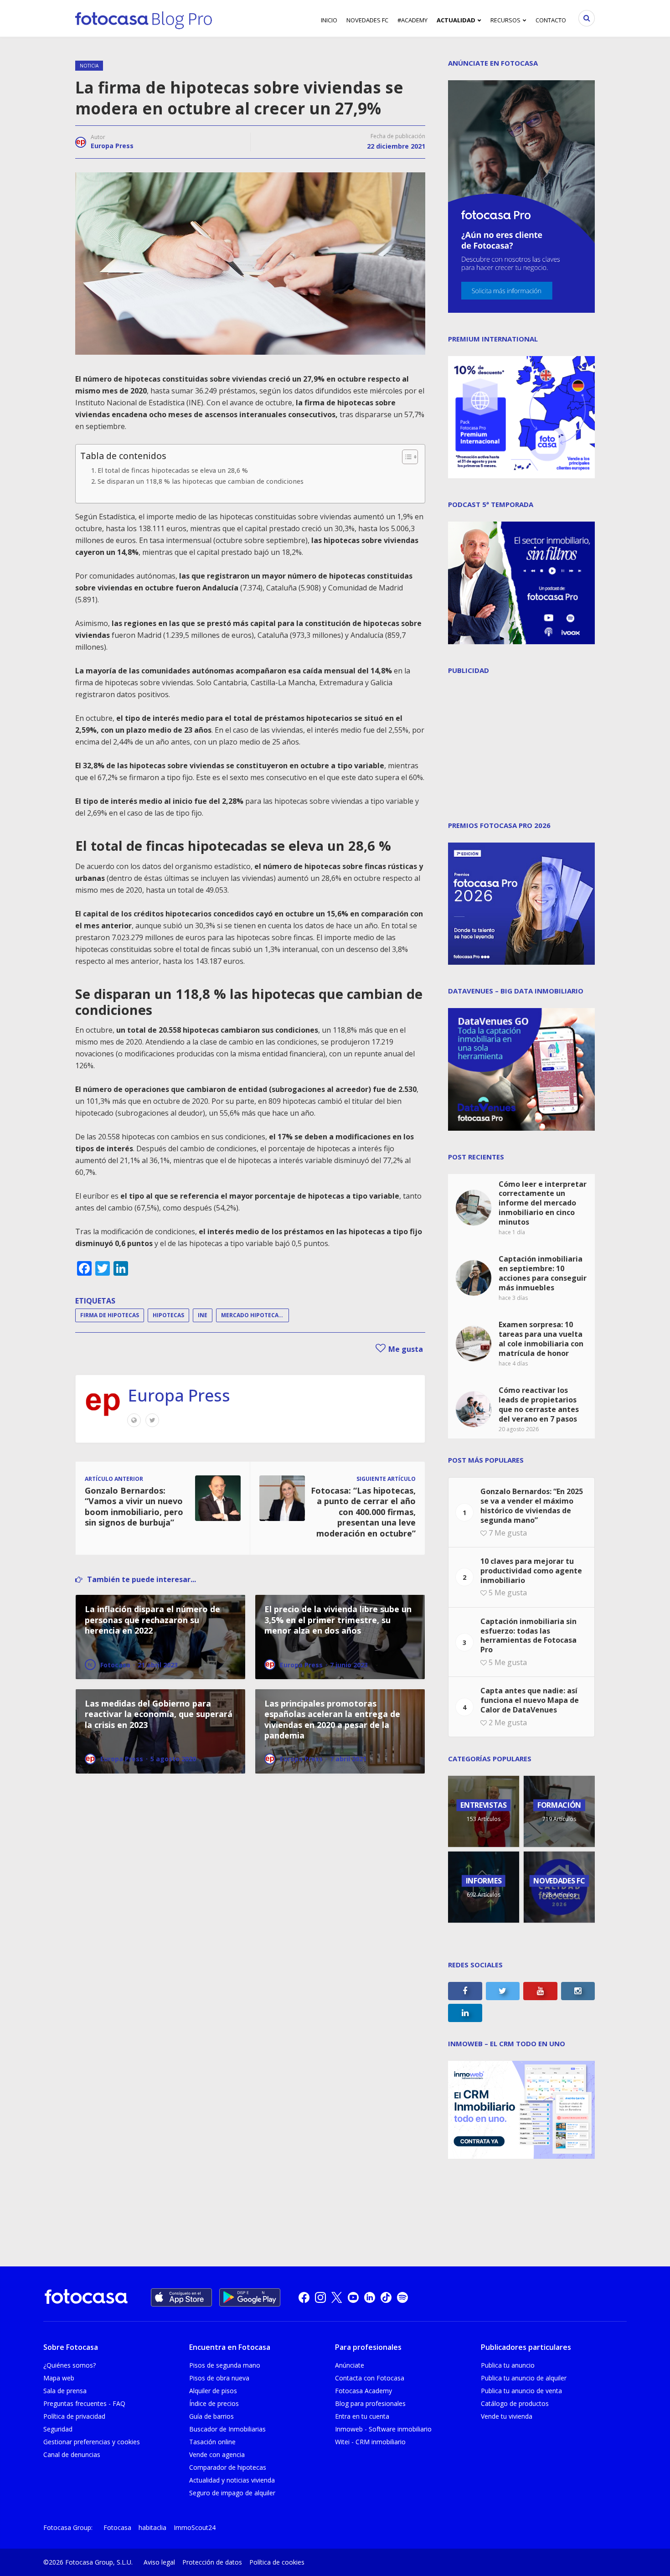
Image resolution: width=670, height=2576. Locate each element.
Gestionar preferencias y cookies (92, 2442)
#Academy (412, 20)
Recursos (505, 20)
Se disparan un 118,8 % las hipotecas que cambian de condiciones (201, 481)
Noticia (89, 66)
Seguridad (58, 2429)
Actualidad (456, 20)
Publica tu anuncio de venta (521, 2391)
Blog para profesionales (370, 2403)
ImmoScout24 (195, 2527)
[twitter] (337, 2297)
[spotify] (402, 2297)
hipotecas (168, 1315)
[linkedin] (370, 2297)
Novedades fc (367, 20)
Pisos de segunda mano (225, 2365)
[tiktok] (386, 2297)
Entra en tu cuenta (362, 2416)
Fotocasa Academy (363, 2391)
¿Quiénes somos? (70, 2365)
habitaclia (152, 2527)
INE (203, 1315)
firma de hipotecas (110, 1315)
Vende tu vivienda (507, 2416)
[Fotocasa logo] (86, 2298)
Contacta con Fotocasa (370, 2378)
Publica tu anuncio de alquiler (524, 2378)
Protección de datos (212, 2562)
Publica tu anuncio (508, 2365)
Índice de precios (214, 2403)
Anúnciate (350, 2365)
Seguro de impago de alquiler (232, 2493)
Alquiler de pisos (213, 2391)
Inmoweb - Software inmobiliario (383, 2429)
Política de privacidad (74, 2416)
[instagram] (320, 2297)
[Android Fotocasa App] (250, 2297)
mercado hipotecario (255, 1315)
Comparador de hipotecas (228, 2467)
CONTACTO (551, 20)
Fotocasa (117, 2527)
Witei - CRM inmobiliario (370, 2442)
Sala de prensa (65, 2391)
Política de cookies (277, 2562)
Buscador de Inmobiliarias (227, 2429)
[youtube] (353, 2297)
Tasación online (212, 2442)
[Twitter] (152, 1420)
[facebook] (304, 2297)
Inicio (329, 20)
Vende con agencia (217, 2454)
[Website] (134, 1420)
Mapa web (59, 2378)
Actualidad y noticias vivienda (232, 2480)
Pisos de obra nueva (219, 2378)
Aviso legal (159, 2562)
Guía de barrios (211, 2416)
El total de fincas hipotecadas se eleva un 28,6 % (173, 470)
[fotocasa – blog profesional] (144, 18)
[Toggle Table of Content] (405, 457)
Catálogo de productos (515, 2403)
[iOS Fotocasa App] (181, 2297)
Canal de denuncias (72, 2454)
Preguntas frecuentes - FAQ (84, 2403)
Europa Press (112, 146)
